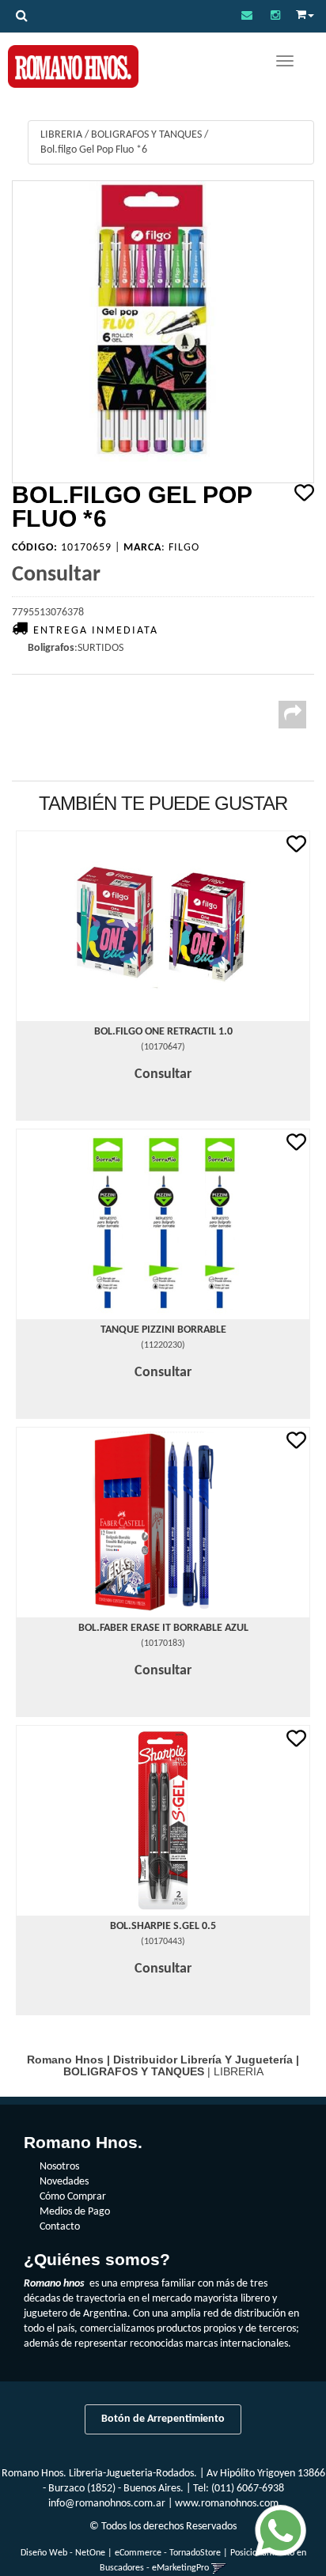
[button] (247, 16)
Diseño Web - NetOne (63, 2553)
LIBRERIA (61, 135)
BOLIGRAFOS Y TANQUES (146, 135)
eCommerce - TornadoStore (168, 2553)
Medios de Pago (75, 2212)
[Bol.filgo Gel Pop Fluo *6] (163, 332)
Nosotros (59, 2167)
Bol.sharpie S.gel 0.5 (163, 1926)
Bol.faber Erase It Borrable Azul (163, 1628)
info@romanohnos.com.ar (107, 2504)
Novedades (64, 2182)
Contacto (60, 2227)
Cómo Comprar (73, 2197)
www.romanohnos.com (227, 2504)
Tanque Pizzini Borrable (163, 1330)
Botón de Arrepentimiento (163, 2419)
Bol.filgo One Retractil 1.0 (163, 1032)
